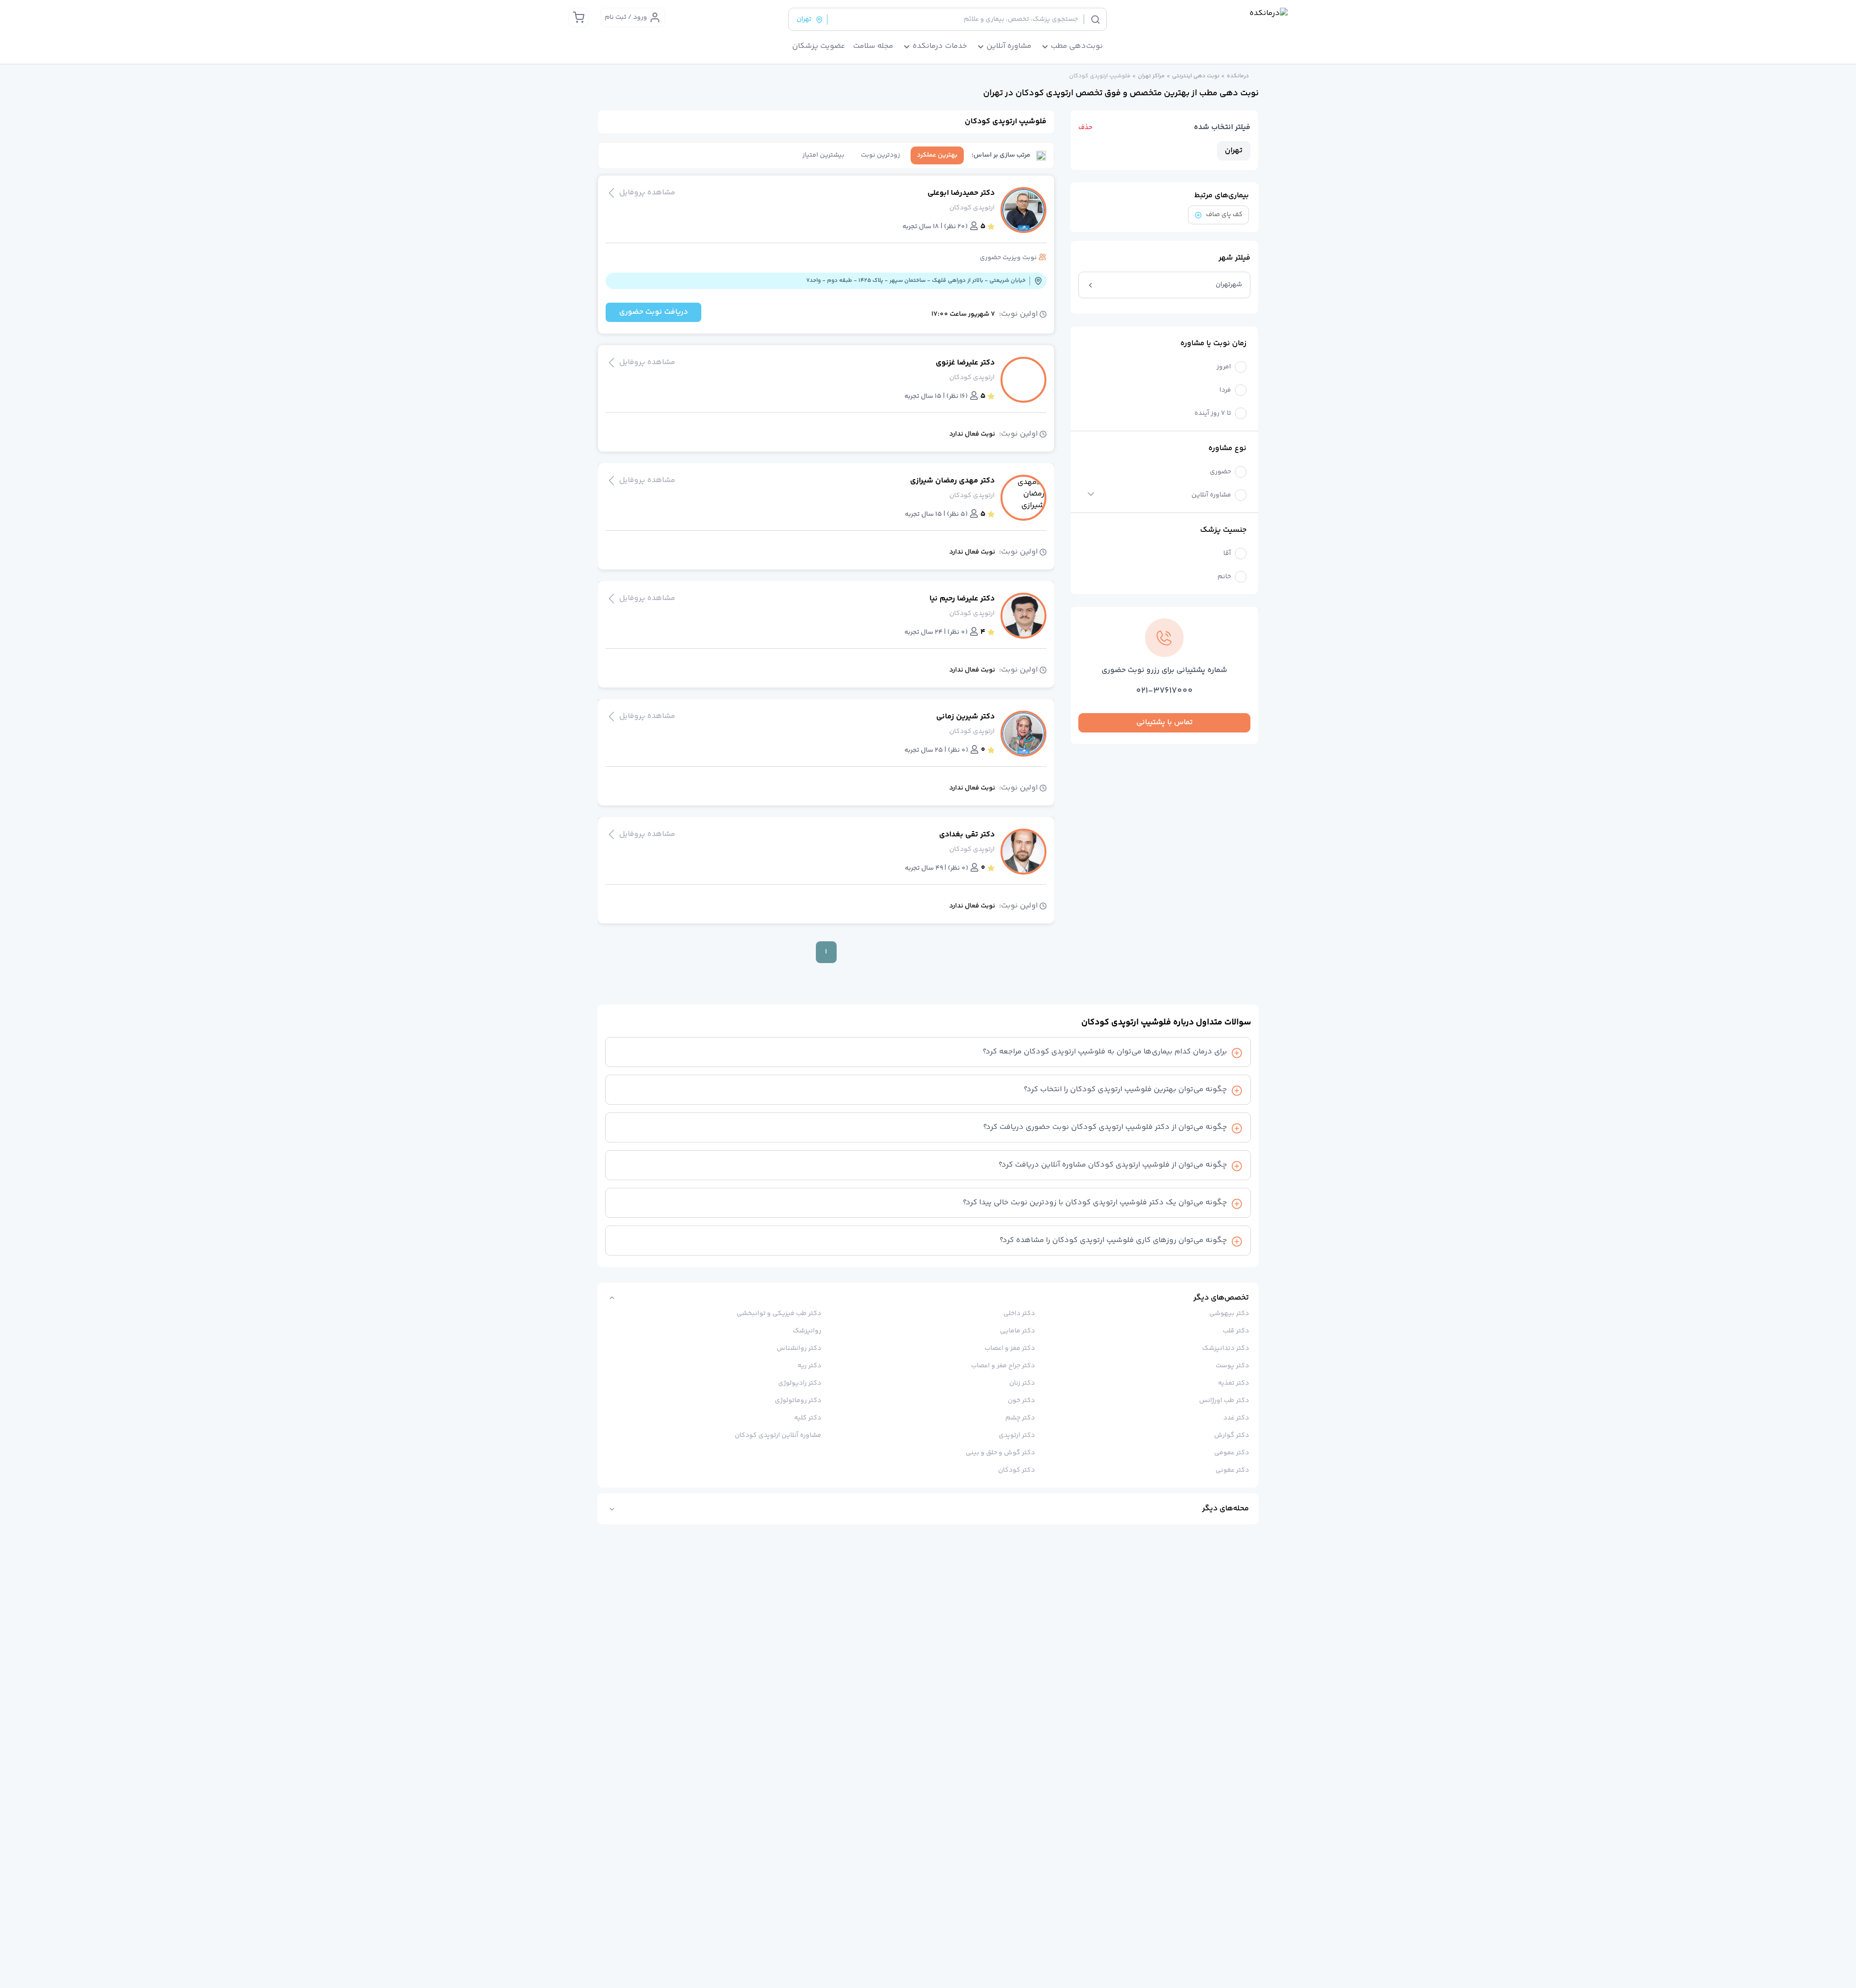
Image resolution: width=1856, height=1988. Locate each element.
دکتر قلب (1236, 1331)
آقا (1227, 554)
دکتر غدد (1236, 1418)
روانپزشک (807, 1331)
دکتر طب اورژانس (1224, 1401)
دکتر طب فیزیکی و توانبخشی (779, 1314)
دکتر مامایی (1017, 1331)
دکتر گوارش (1232, 1435)
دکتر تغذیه (1233, 1383)
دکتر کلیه (808, 1418)
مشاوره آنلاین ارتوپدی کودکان (778, 1435)
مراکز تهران (1151, 76)
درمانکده (1238, 76)
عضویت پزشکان (819, 46)
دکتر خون (1021, 1401)
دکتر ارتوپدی (1017, 1435)
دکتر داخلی (1019, 1314)
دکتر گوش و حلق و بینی (1000, 1453)
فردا (1225, 390)
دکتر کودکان (1016, 1470)
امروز (1224, 367)
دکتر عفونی (1232, 1470)
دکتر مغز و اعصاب (1010, 1348)
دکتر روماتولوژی (798, 1401)
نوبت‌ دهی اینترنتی (1196, 76)
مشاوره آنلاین (1211, 495)
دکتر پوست (1232, 1366)
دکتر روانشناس (799, 1348)
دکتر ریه (809, 1366)
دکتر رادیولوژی (800, 1383)
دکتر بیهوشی (1229, 1314)
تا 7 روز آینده (1213, 414)
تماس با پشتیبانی (1165, 723)
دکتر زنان (1022, 1383)
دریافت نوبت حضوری (653, 312)
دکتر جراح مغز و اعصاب (1003, 1366)
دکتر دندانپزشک (1225, 1348)
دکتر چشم (1020, 1418)
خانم (1224, 577)
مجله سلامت (873, 46)
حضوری (1220, 472)
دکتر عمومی (1232, 1453)
